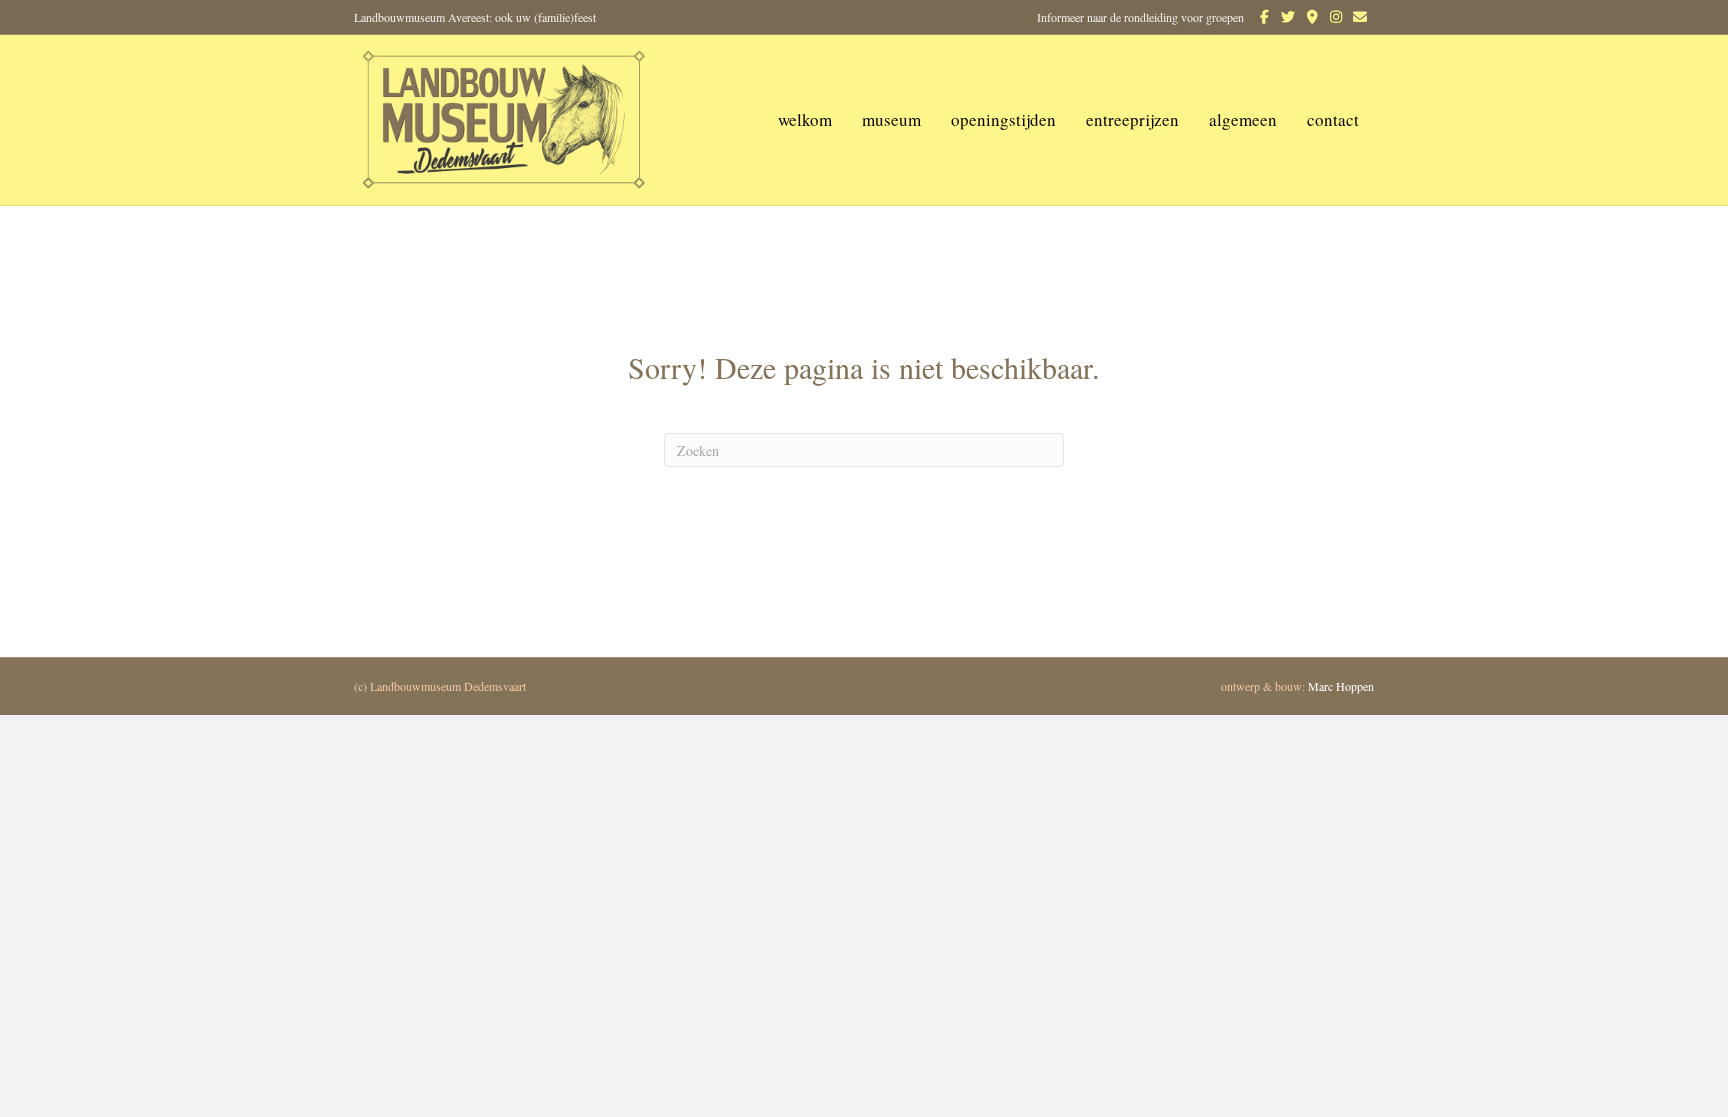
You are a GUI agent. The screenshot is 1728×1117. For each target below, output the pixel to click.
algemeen (1243, 119)
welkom (805, 119)
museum (891, 119)
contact (1333, 119)
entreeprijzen (1132, 119)
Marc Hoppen (1341, 686)
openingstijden (1003, 119)
